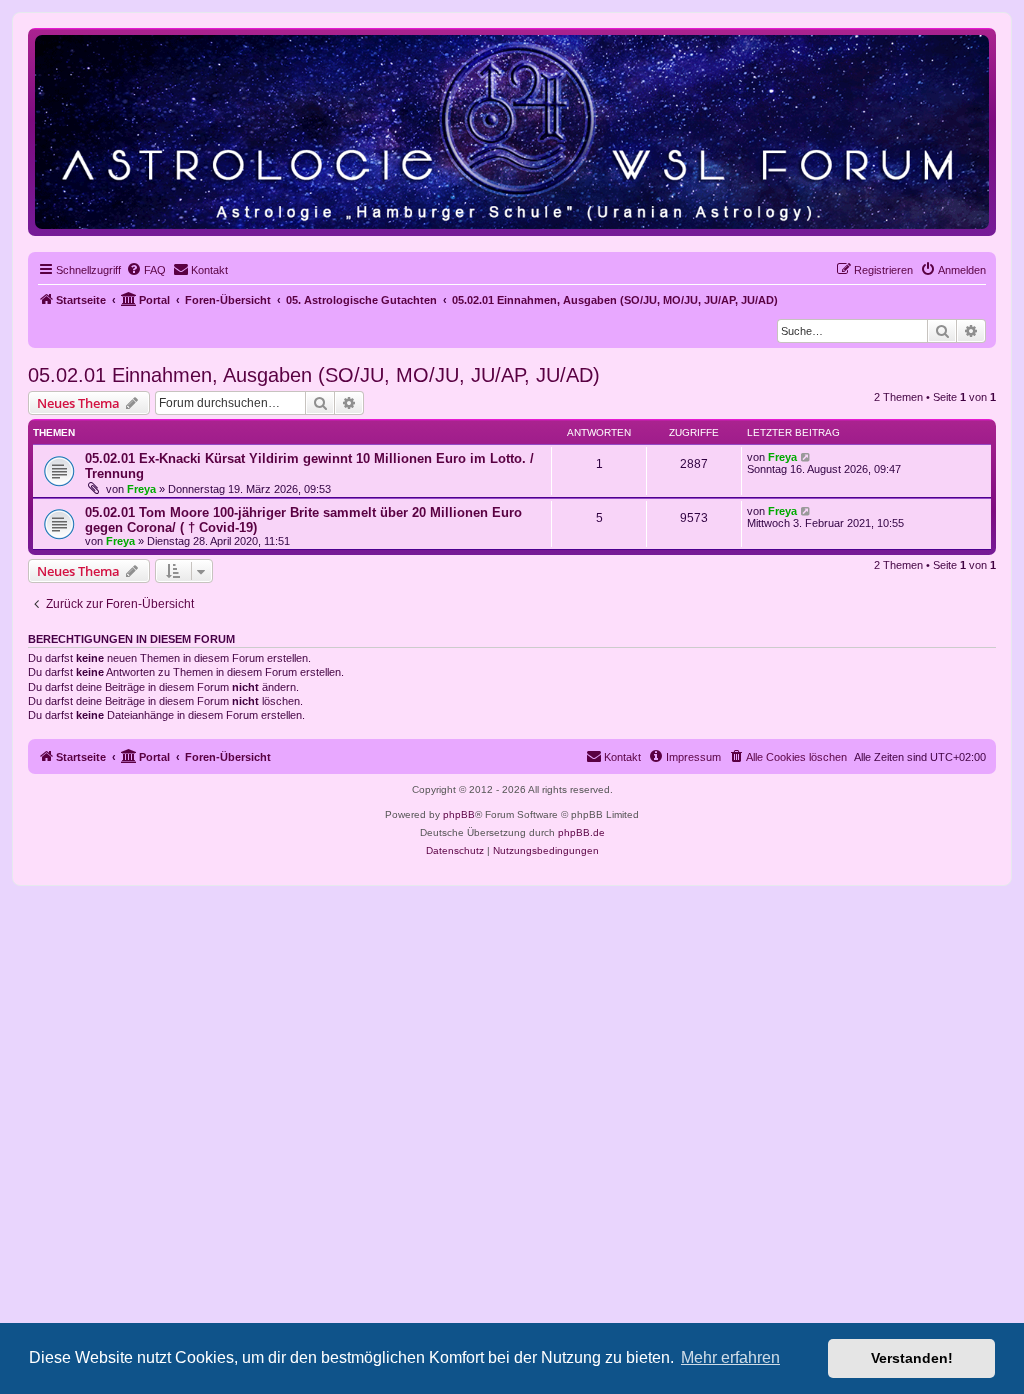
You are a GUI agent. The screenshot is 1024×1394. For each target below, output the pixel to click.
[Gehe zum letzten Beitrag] (806, 457)
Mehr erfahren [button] (730, 1357)
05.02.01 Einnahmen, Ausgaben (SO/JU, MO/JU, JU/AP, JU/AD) (314, 375)
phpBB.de (581, 832)
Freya (141, 489)
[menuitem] (146, 270)
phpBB (459, 814)
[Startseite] (512, 131)
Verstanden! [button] (912, 1358)
